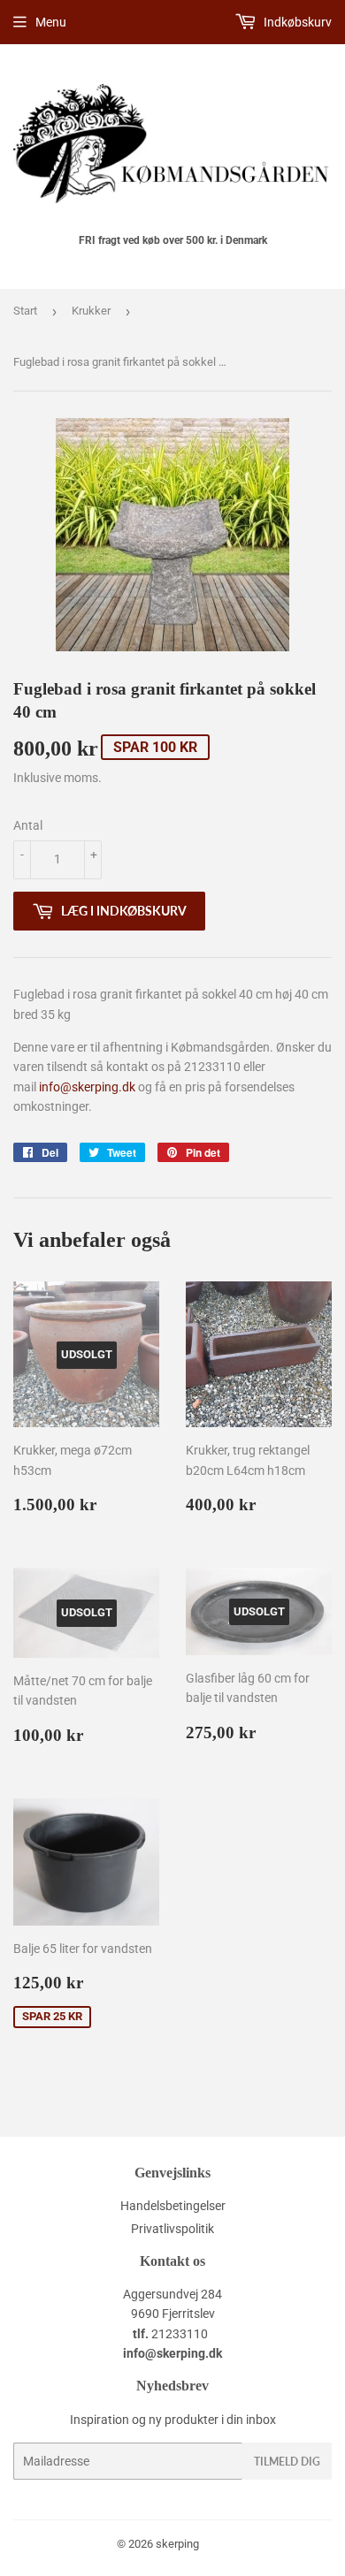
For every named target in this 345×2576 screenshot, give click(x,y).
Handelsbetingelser (173, 2206)
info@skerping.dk (87, 1087)
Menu (51, 22)
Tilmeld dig (287, 2462)
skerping (177, 2544)
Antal (28, 825)
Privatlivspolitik (172, 2229)
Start (25, 311)
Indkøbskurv (296, 22)
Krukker (91, 311)
